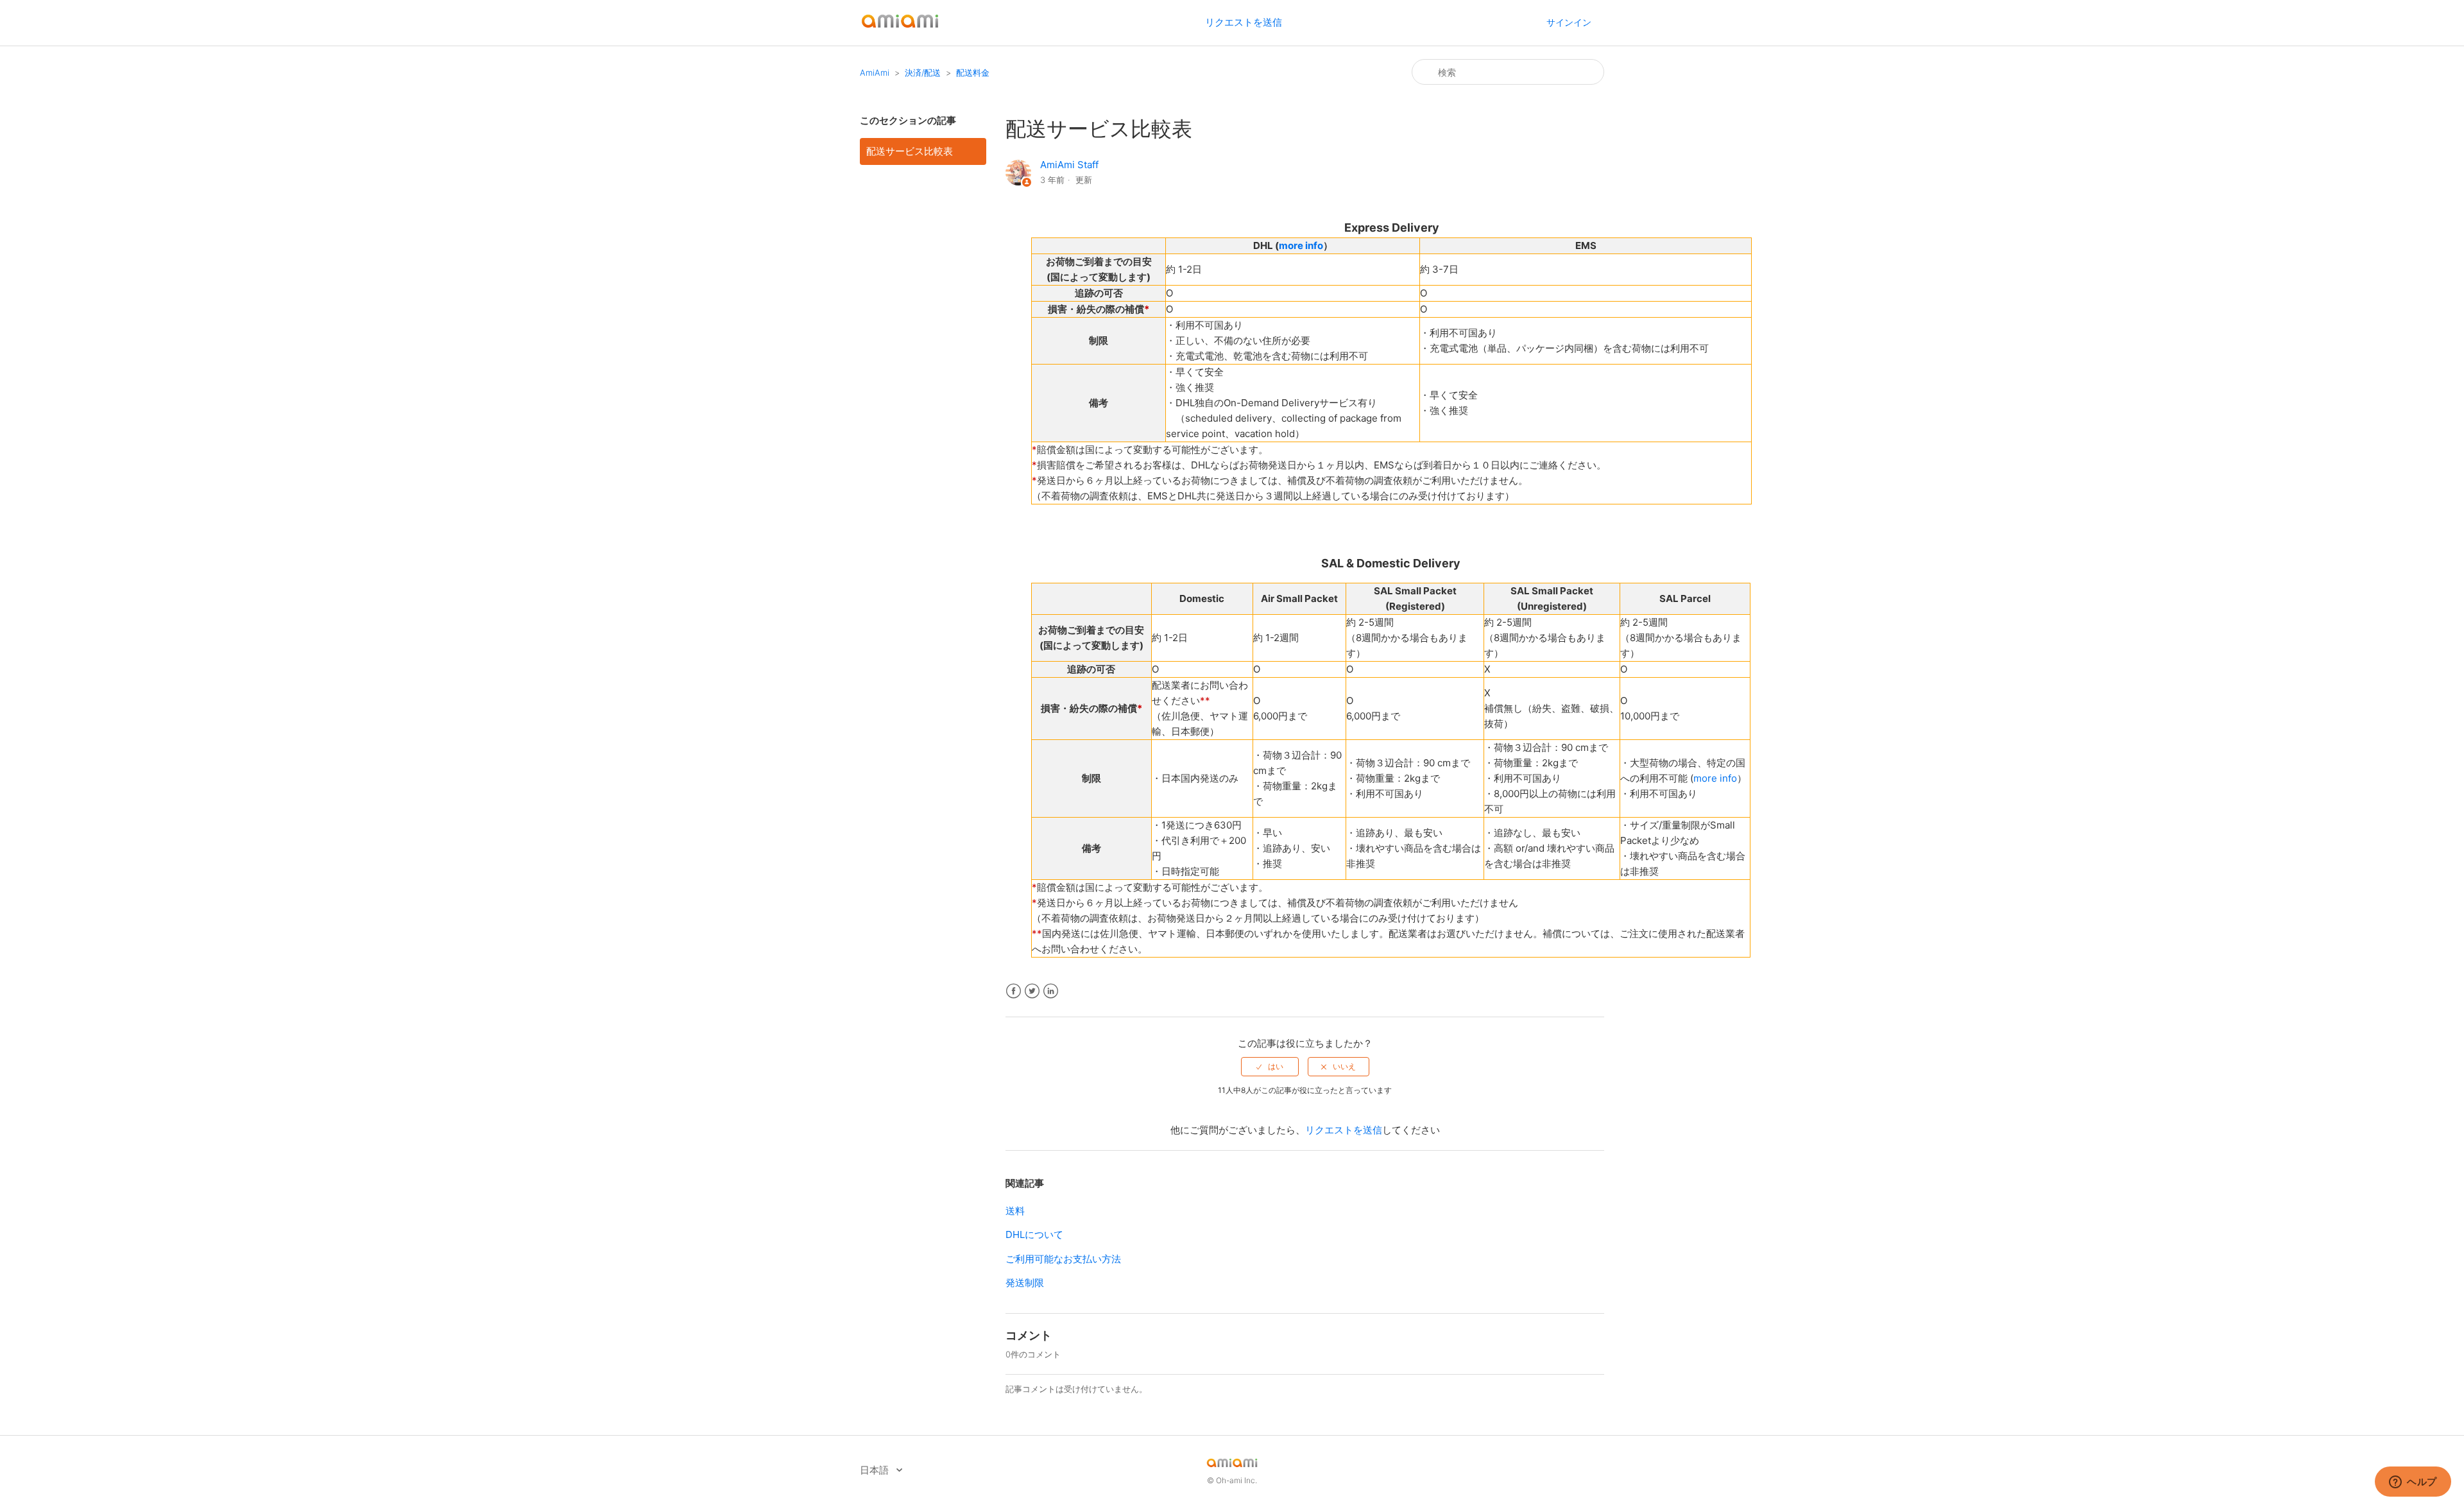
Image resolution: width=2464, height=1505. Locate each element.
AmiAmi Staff (1069, 165)
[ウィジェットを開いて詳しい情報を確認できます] (2413, 1483)
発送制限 (1025, 1283)
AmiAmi (875, 73)
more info (1301, 245)
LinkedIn (1051, 991)
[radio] (1270, 1067)
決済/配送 (923, 73)
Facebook (1014, 991)
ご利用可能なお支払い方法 (1063, 1259)
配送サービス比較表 (910, 151)
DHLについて (1034, 1234)
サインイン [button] (1569, 22)
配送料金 (973, 73)
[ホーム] (900, 29)
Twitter (1032, 991)
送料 (1015, 1211)
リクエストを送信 (1244, 22)
